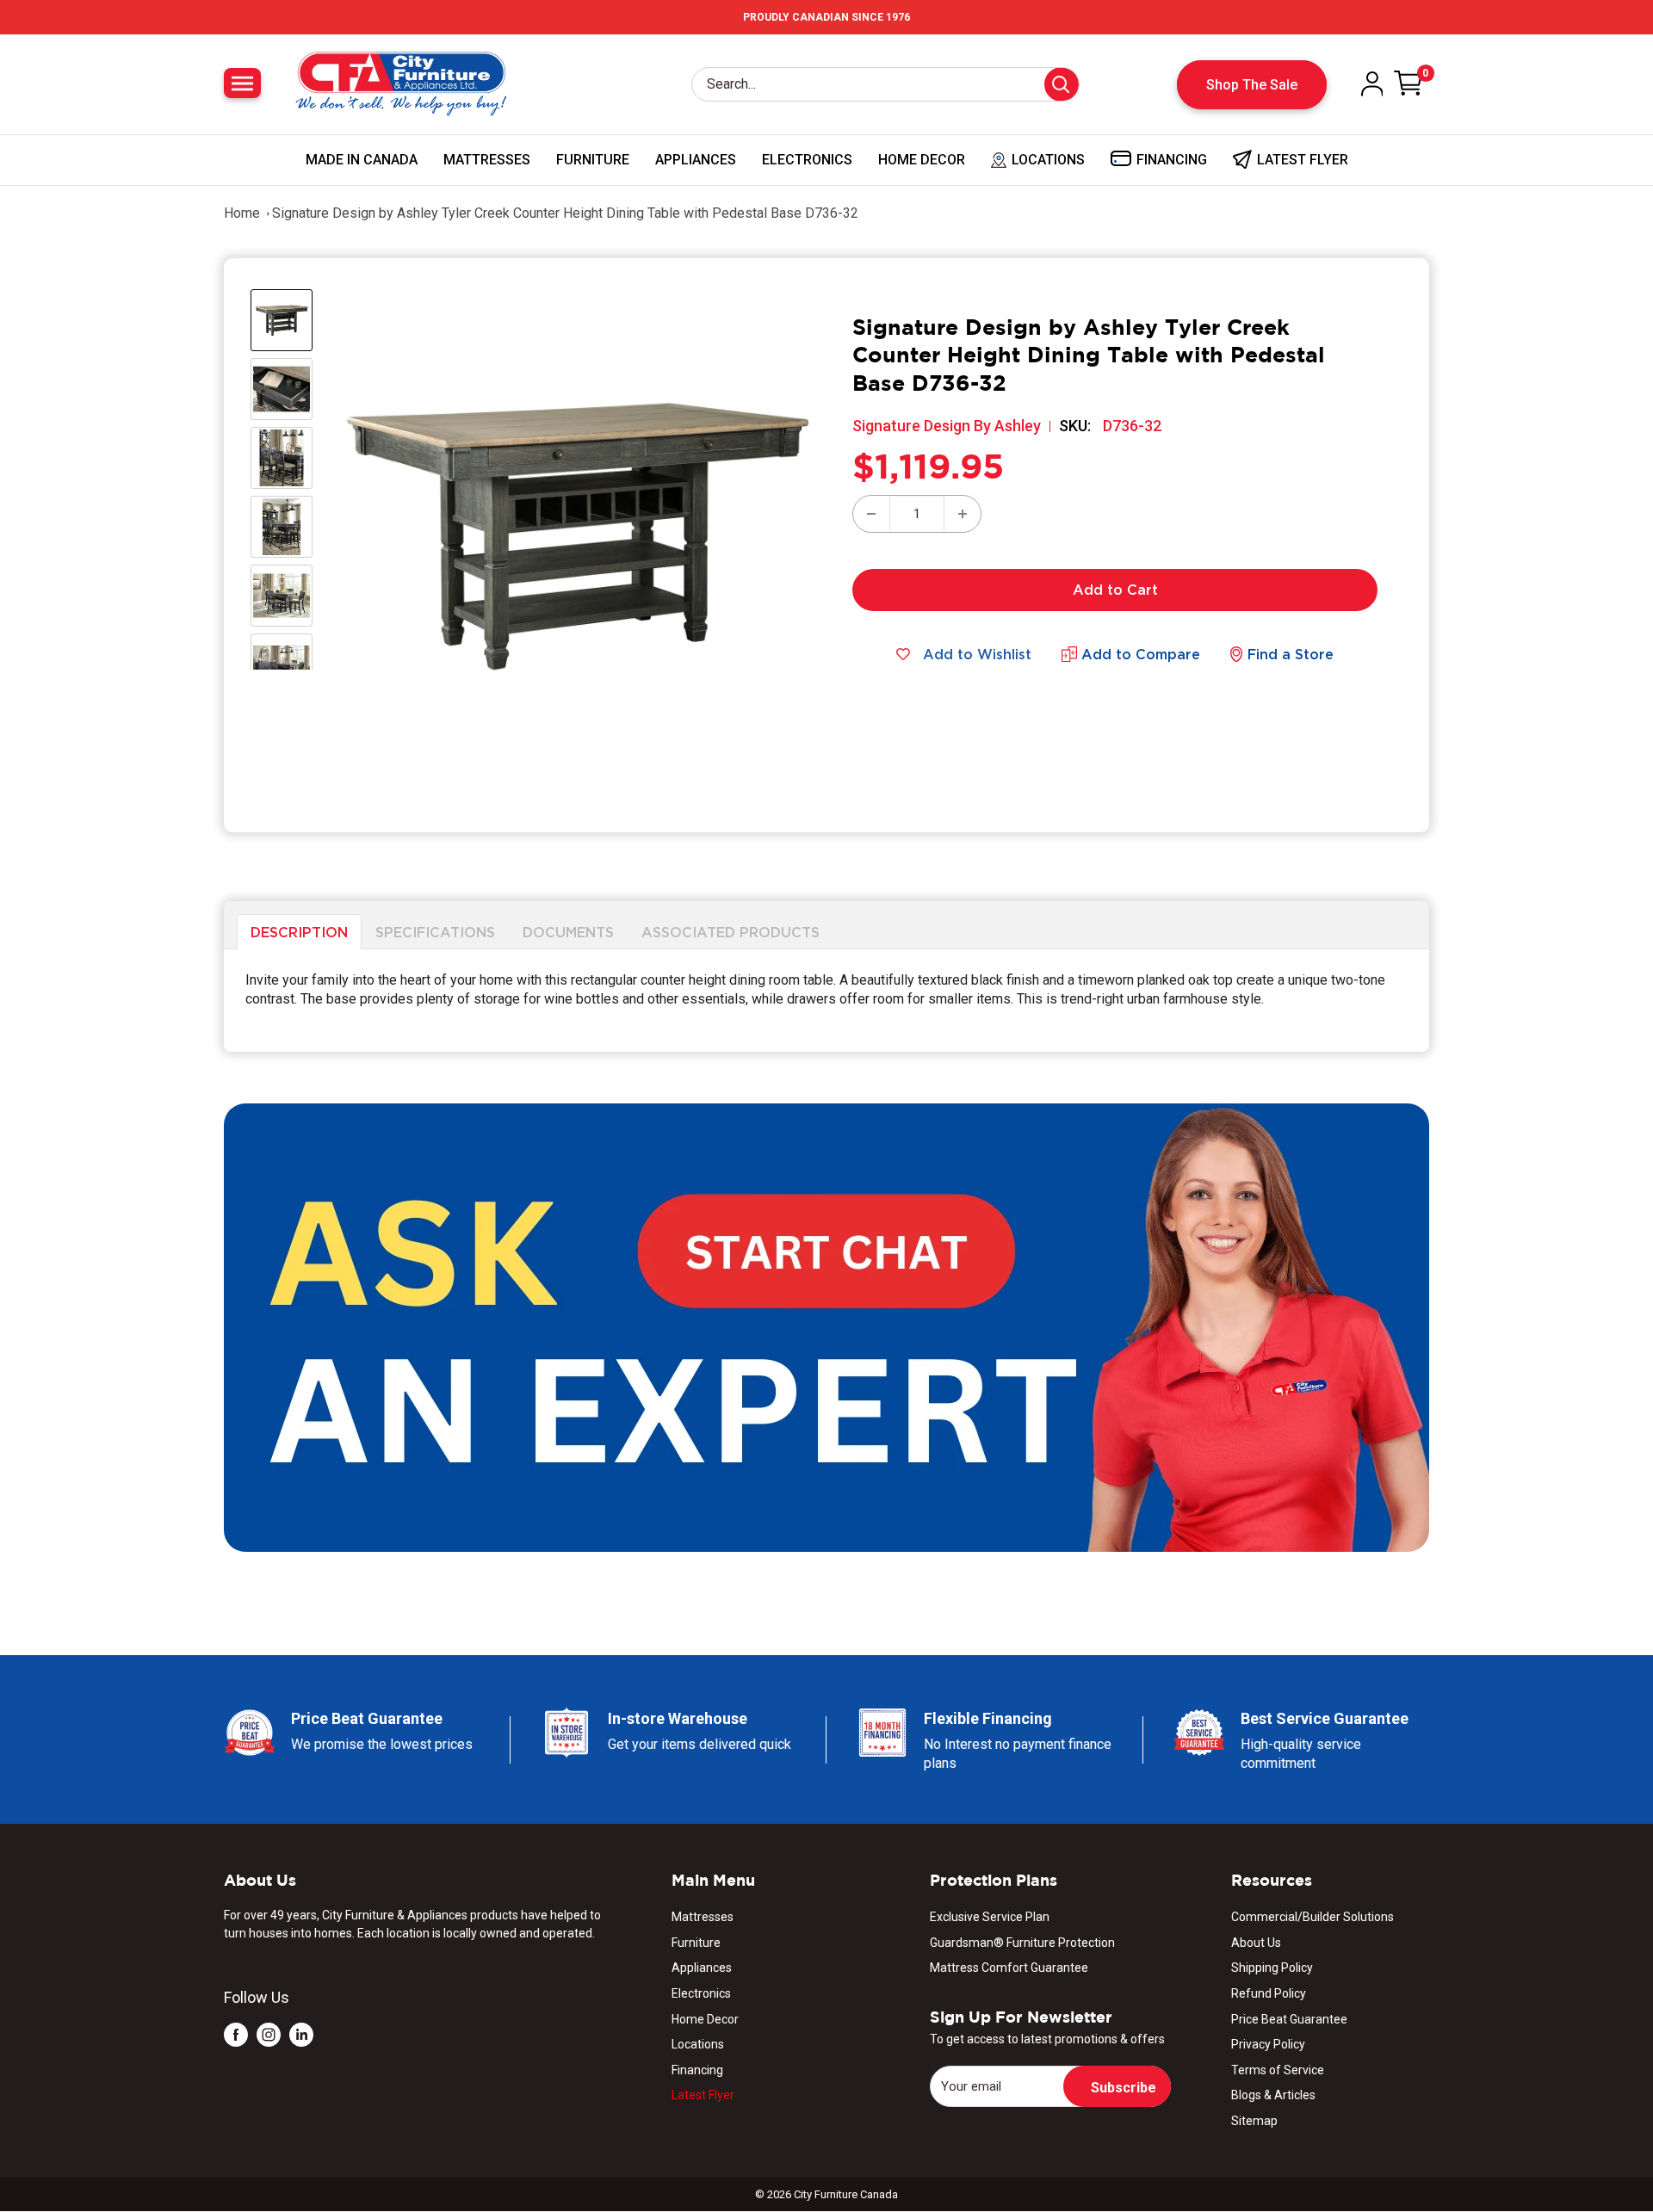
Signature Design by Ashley (947, 426)
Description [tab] (299, 931)
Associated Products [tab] (731, 931)
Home (242, 213)
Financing (697, 2070)
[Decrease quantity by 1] (871, 514)
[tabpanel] (826, 1001)
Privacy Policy (1268, 2044)
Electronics (807, 160)
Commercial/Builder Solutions (1312, 1917)
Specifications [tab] (435, 931)
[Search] (1062, 84)
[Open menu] (242, 83)
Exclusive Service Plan (990, 1917)
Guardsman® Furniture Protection (1022, 1943)
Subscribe (1124, 2088)
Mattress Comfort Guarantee (1009, 1968)
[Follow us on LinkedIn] (301, 2034)
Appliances (696, 160)
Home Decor (922, 160)
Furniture (593, 160)
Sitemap (1254, 2121)
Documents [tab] (568, 931)
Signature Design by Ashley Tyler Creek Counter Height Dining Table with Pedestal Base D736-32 (565, 213)
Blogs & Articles (1273, 2095)
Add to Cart (1115, 590)
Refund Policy (1269, 1993)
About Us (1256, 1943)
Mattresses (487, 160)
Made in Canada (362, 160)
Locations (698, 2044)
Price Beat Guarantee (1289, 2019)
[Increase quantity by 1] (963, 514)
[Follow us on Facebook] (236, 2034)
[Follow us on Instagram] (269, 2034)
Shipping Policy (1272, 1968)
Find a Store (1291, 654)
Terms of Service (1278, 2070)
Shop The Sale (1252, 85)
